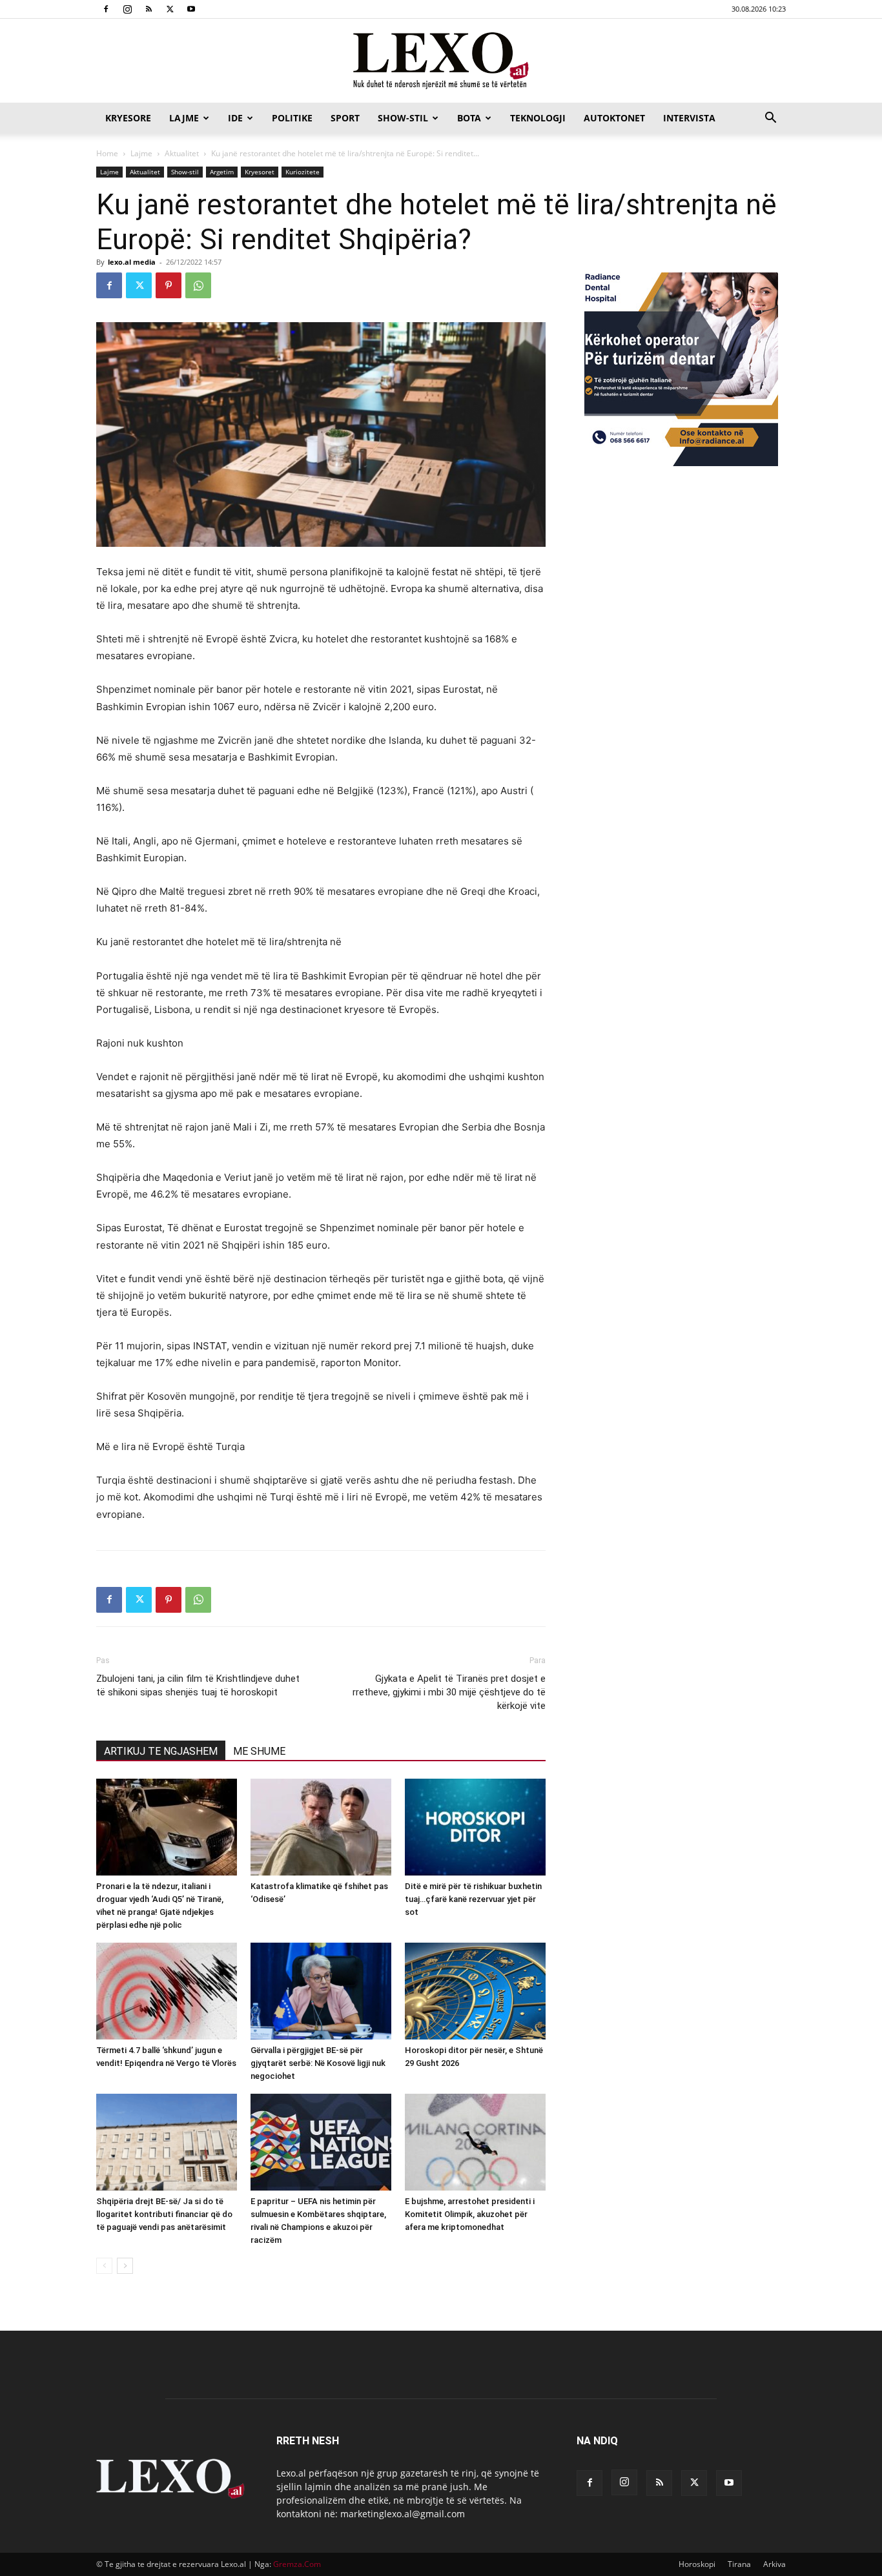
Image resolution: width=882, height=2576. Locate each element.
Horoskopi (697, 2564)
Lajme (184, 118)
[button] (770, 119)
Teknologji (538, 118)
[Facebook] (106, 9)
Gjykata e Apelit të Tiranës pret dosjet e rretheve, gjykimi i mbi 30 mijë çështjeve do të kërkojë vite (449, 1692)
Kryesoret (260, 172)
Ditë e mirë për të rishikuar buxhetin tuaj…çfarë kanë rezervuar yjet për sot (473, 1899)
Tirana (739, 2564)
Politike (292, 118)
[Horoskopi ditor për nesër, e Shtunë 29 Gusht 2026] (475, 1991)
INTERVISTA (689, 118)
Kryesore (128, 118)
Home (107, 153)
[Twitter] (170, 9)
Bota (469, 118)
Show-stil (403, 118)
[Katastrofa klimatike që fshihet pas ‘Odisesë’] (321, 1827)
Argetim (222, 172)
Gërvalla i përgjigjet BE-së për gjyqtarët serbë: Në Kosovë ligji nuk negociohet (318, 2063)
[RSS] (149, 9)
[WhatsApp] (198, 285)
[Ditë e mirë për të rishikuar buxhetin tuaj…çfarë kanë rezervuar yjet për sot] (475, 1827)
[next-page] (125, 2266)
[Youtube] (191, 9)
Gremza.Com (297, 2564)
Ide (235, 118)
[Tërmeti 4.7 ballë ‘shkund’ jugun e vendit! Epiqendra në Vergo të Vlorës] (167, 1991)
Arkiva (774, 2564)
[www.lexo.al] (441, 61)
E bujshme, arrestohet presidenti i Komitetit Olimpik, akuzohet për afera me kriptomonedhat (470, 2214)
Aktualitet (182, 153)
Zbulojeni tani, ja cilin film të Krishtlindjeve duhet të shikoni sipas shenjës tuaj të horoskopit (198, 1685)
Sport (345, 118)
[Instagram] (127, 9)
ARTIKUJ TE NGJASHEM (161, 1751)
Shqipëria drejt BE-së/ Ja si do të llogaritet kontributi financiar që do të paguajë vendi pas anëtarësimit (164, 2214)
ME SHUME (259, 1751)
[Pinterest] (169, 285)
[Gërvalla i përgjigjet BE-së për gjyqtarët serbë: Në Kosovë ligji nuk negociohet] (321, 1991)
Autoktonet (614, 118)
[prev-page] (104, 2266)
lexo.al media (132, 262)
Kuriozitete (303, 172)
